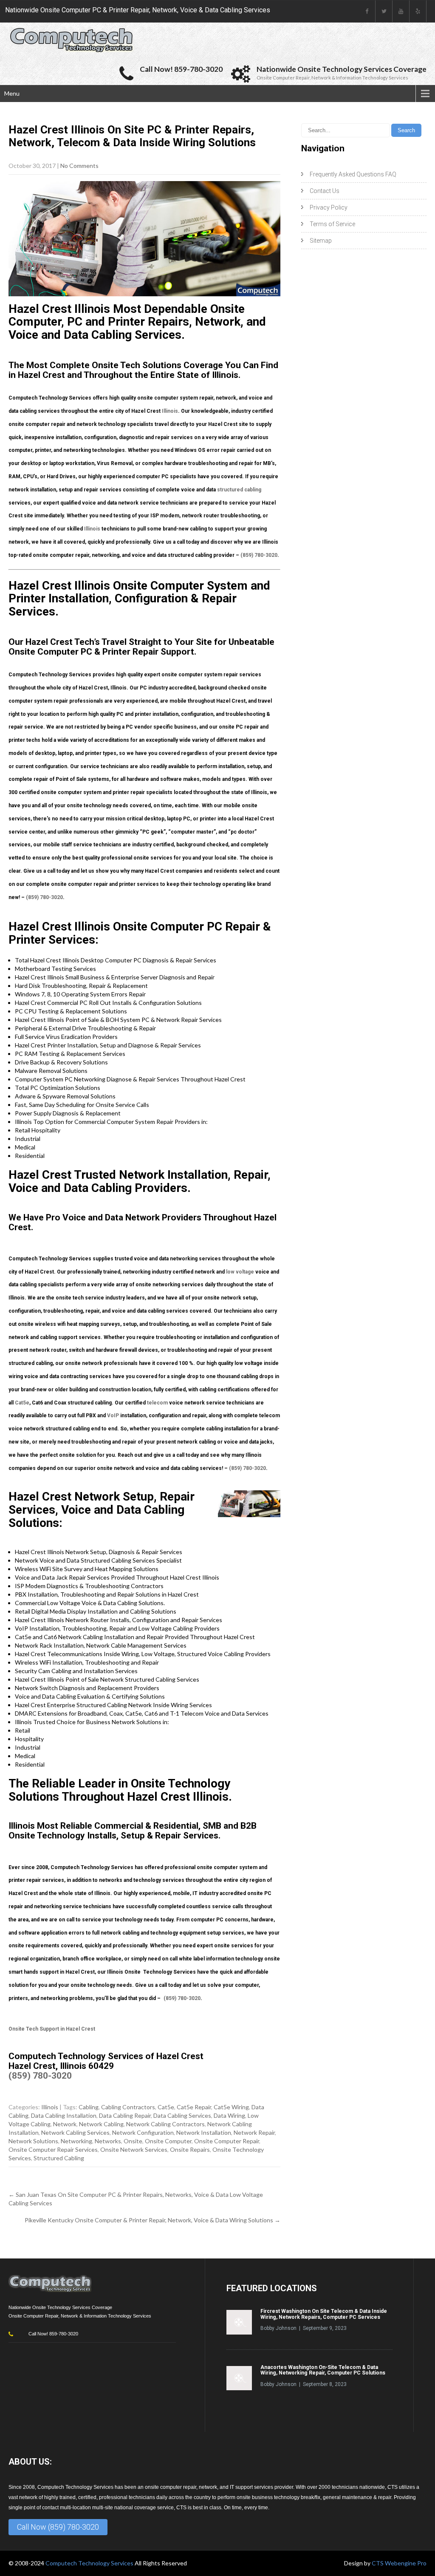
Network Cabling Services (75, 2132)
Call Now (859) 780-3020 (58, 2527)
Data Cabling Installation (64, 2115)
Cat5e (22, 1403)
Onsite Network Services (134, 2149)
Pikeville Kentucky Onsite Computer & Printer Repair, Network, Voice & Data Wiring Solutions (153, 2220)
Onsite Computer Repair (227, 2141)
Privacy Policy (329, 207)
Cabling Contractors (128, 2107)
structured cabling (239, 490)
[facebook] (367, 11)
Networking (76, 2141)
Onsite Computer (168, 2141)
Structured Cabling (59, 2158)
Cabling (89, 2107)
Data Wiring (229, 2115)
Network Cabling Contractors (165, 2124)
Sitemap (321, 241)
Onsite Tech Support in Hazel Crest (52, 2029)
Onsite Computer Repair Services (53, 2149)
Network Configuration (143, 2132)
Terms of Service (332, 224)
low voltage (240, 1272)
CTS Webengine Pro (399, 2563)
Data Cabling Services (182, 2115)
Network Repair (254, 2132)
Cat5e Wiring (231, 2107)
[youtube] (401, 11)
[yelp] (418, 11)
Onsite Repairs (190, 2149)
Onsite (133, 2141)
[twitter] (384, 11)
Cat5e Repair (194, 2107)
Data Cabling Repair (125, 2115)
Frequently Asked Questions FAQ (353, 174)
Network (65, 2124)
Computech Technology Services (90, 2563)
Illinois (170, 411)
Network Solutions (33, 2141)
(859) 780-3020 (259, 555)
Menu (12, 93)
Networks (108, 2141)
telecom (157, 1403)
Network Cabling (101, 2124)
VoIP (113, 1416)
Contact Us (325, 191)
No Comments (79, 166)
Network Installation (204, 2132)
